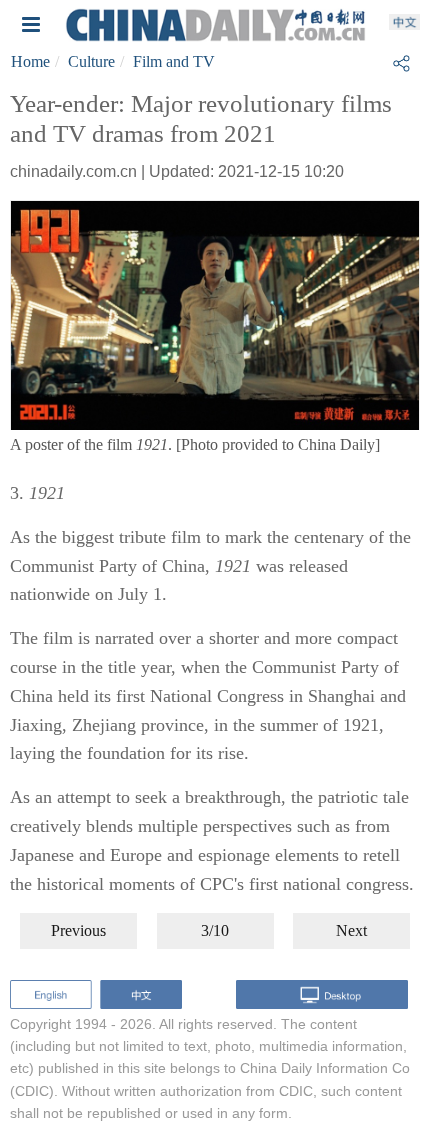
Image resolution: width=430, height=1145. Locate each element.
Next (351, 930)
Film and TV (174, 61)
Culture (91, 61)
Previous (78, 930)
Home (30, 61)
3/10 (215, 930)
